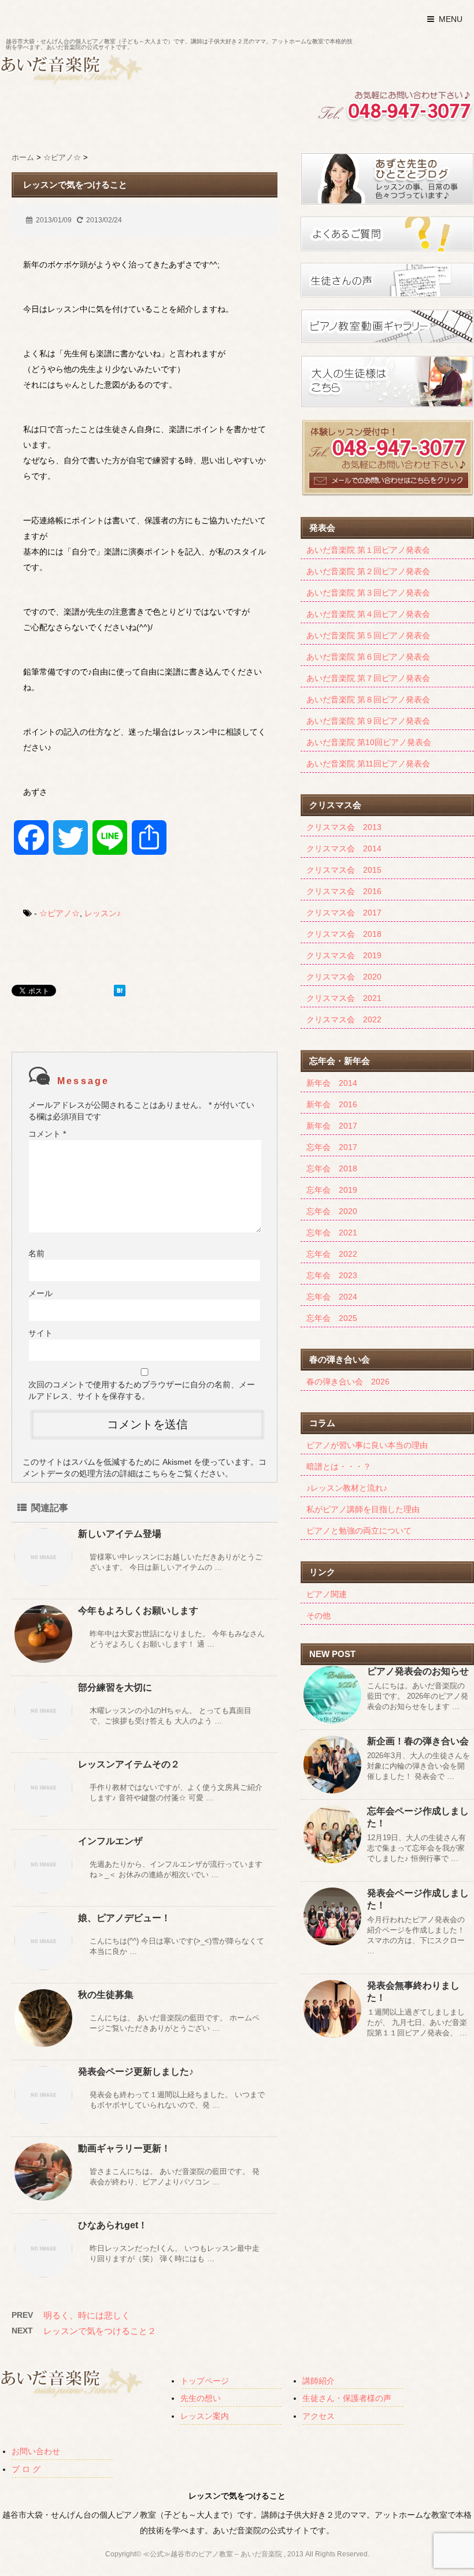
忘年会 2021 (332, 1233)
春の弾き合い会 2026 (348, 1382)
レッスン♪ (103, 913)
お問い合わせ (36, 2451)
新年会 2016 (332, 1104)
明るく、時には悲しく (87, 2315)
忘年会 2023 (332, 1275)
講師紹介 (319, 2381)
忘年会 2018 (332, 1168)
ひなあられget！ (113, 2225)
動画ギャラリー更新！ (124, 2148)
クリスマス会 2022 (344, 1019)
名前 (36, 1253)
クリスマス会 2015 (344, 870)
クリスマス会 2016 (344, 891)
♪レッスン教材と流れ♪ (347, 1488)
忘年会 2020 (332, 1211)
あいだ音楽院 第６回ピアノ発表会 (368, 657)
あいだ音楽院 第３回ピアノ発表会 (368, 593)
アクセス (319, 2416)
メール (40, 1293)
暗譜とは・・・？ (339, 1466)
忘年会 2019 (332, 1190)
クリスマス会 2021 (344, 998)
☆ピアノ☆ (60, 913)
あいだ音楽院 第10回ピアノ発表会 (369, 742)
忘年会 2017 (332, 1147)
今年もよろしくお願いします (138, 1611)
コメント (47, 1134)
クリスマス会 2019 (344, 955)
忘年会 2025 (332, 1318)
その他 (319, 1615)
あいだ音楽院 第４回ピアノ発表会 (368, 614)
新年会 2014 (332, 1083)
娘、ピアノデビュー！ (124, 1918)
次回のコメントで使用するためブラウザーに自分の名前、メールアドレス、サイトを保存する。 (142, 1390)
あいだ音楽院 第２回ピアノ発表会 (368, 571)
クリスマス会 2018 (344, 934)
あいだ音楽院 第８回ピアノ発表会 (368, 699)
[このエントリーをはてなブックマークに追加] (120, 991)
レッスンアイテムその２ (129, 1764)
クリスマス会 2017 (344, 913)
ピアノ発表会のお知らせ (418, 1671)
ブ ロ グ (26, 2469)
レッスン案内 (205, 2416)
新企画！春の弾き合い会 (418, 1741)
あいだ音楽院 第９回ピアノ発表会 (368, 721)
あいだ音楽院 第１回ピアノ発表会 (368, 550)
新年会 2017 (332, 1126)
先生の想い (201, 2398)
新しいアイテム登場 (120, 1534)
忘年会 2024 (332, 1297)
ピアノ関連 (327, 1594)
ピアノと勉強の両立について (359, 1531)
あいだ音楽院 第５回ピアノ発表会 (368, 635)
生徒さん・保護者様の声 (347, 2398)
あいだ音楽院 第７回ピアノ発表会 (368, 678)
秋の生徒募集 (106, 1995)
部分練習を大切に (115, 1687)
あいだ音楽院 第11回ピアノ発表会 (368, 764)
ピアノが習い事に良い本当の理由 (367, 1445)
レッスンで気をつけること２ (100, 2331)
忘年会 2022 (332, 1254)
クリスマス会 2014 (344, 848)
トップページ (205, 2381)
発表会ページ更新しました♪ (136, 2071)
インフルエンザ (110, 1841)
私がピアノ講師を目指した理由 (363, 1509)
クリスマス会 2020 (344, 977)
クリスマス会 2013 (344, 827)
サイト (40, 1333)
